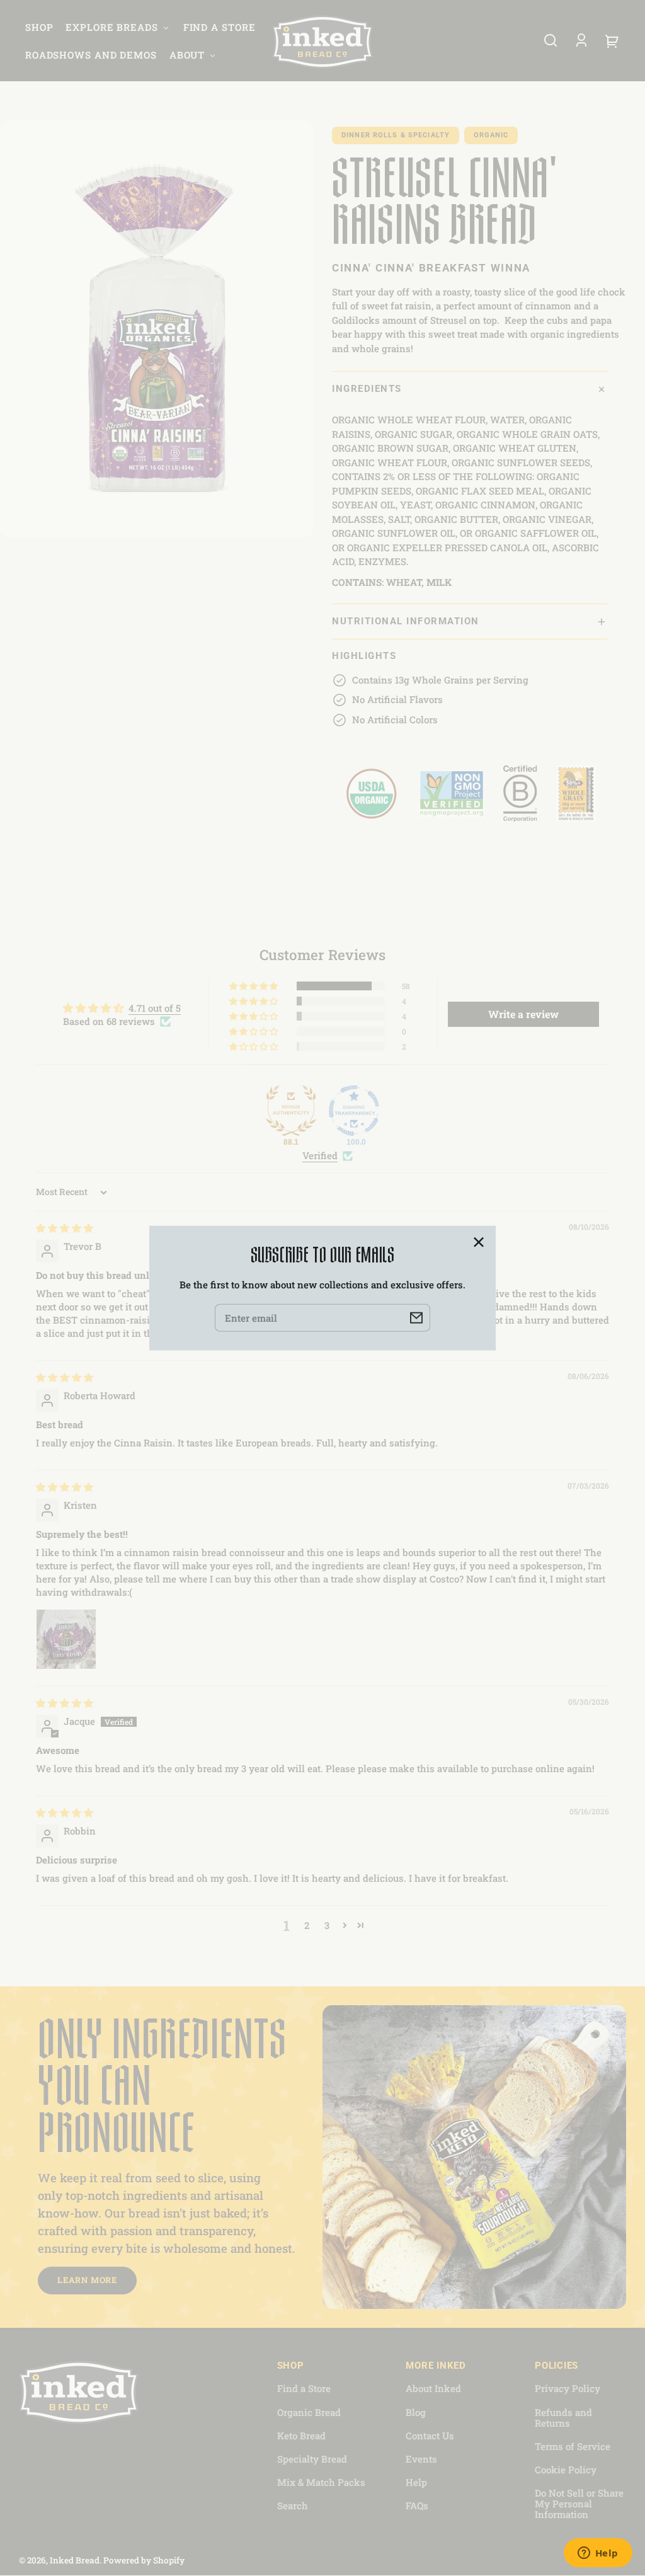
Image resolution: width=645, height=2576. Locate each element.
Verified (320, 1155)
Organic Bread (309, 2412)
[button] (551, 40)
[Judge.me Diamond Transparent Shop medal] (354, 1111)
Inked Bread (75, 2560)
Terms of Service (573, 2446)
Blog (416, 2412)
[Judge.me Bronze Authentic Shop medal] (291, 1111)
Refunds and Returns (563, 2418)
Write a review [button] (523, 1014)
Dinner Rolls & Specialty (396, 135)
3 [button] (327, 1925)
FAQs (417, 2505)
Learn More (87, 2280)
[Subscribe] (416, 1318)
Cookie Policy (566, 2470)
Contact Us (430, 2436)
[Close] (479, 1242)
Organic (491, 135)
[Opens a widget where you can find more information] (598, 2554)
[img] (65, 1228)
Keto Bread (301, 2436)
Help (416, 2482)
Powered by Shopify (144, 2560)
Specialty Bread (312, 2459)
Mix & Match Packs (321, 2482)
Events (421, 2459)
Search (293, 2505)
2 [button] (307, 1925)
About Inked (433, 2388)
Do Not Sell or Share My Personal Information (579, 2504)
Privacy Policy (568, 2388)
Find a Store (304, 2388)
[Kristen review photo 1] (66, 1639)
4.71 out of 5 (155, 1008)
